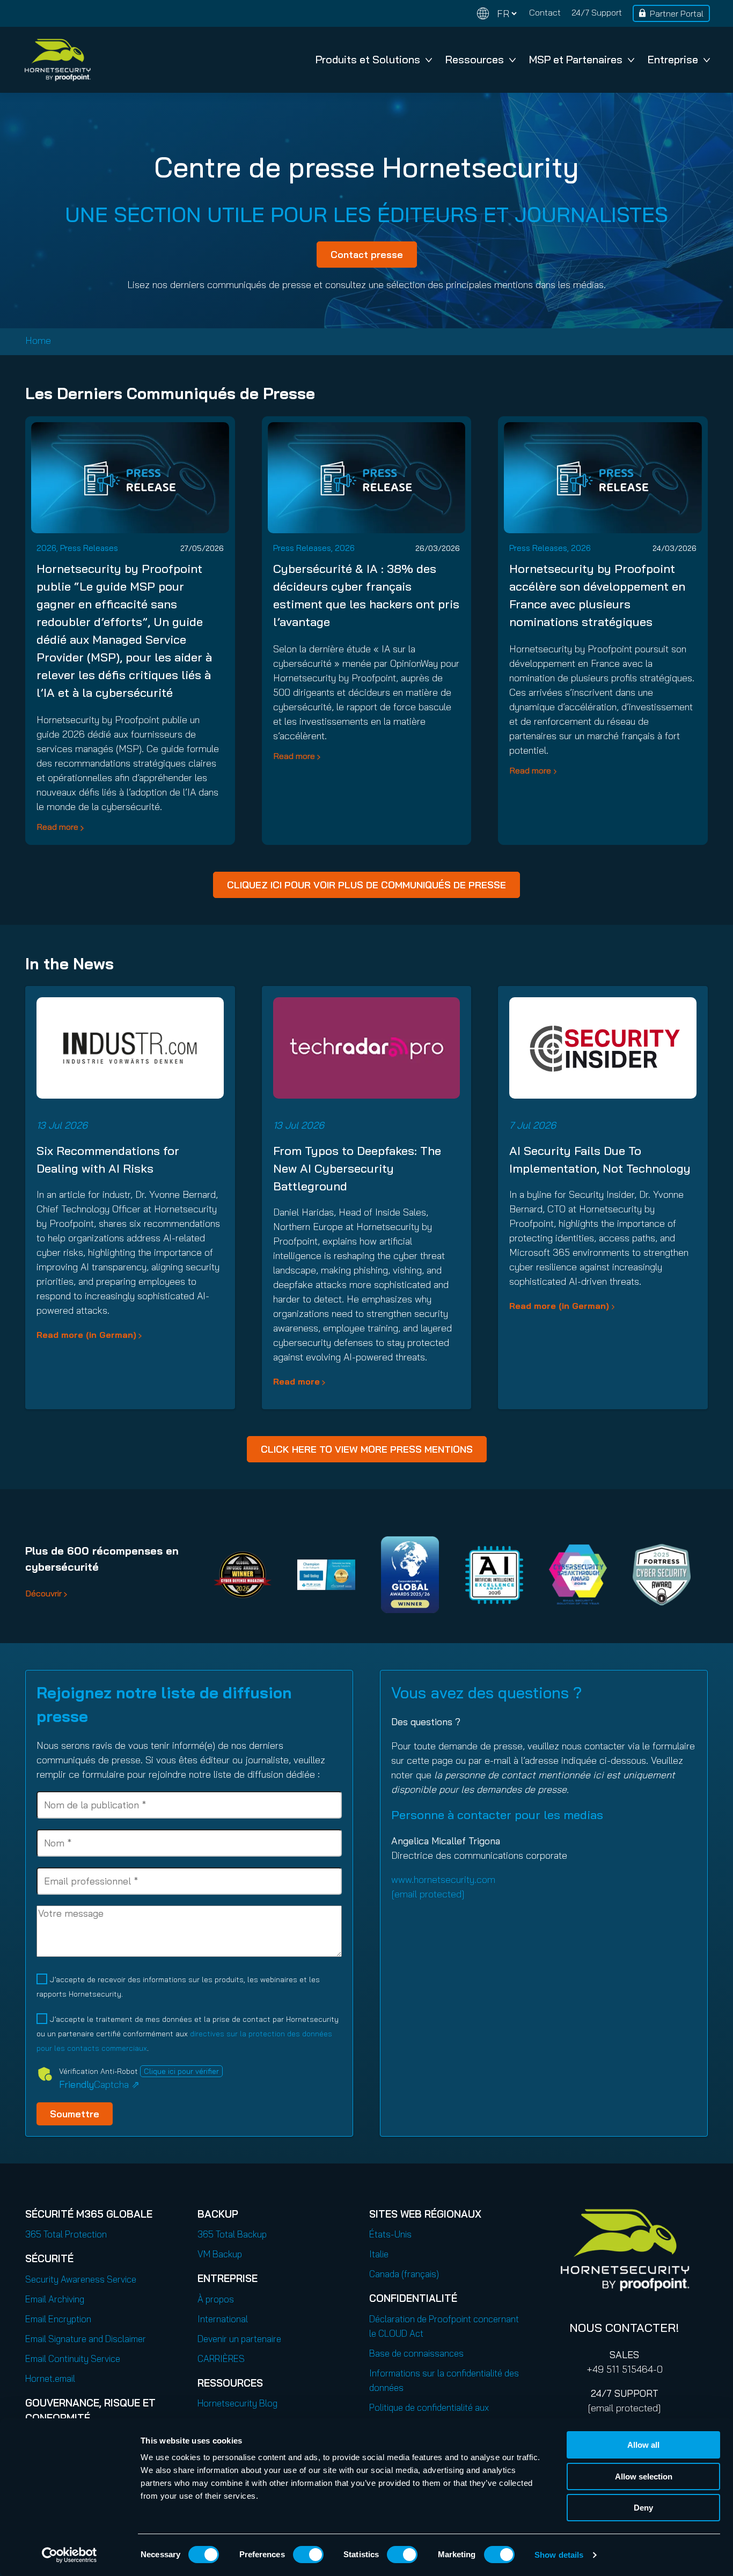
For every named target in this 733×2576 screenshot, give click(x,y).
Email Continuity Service (73, 2358)
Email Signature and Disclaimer (86, 2339)
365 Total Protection (66, 2234)
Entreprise (673, 59)
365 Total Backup (232, 2234)
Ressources (475, 59)
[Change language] (497, 14)
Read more (57, 827)
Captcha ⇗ (99, 2084)
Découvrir (43, 1593)
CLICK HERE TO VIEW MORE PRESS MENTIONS (367, 1449)
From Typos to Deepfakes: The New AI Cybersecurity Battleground (357, 1168)
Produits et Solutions (368, 59)
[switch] (308, 2555)
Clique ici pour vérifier (181, 2071)
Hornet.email (50, 2378)
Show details (559, 2555)
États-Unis (390, 2234)
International (223, 2319)
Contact (545, 12)
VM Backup (220, 2254)
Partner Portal (677, 13)
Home (38, 340)
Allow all (643, 2445)
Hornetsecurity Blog (237, 2403)
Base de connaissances (416, 2353)
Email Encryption (58, 2319)
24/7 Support (597, 12)
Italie (379, 2254)
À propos (216, 2299)
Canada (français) (404, 2274)
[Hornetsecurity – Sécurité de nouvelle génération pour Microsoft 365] (57, 60)
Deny (643, 2508)
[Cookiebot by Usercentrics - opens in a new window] (69, 2555)
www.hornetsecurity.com (443, 1879)
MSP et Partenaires (576, 59)
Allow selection (644, 2476)
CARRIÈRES (221, 2358)
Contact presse (367, 255)
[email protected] (624, 2408)
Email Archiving (55, 2299)
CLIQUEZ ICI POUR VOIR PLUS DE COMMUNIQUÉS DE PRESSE (366, 885)
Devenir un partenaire (239, 2339)
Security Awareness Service (81, 2279)
